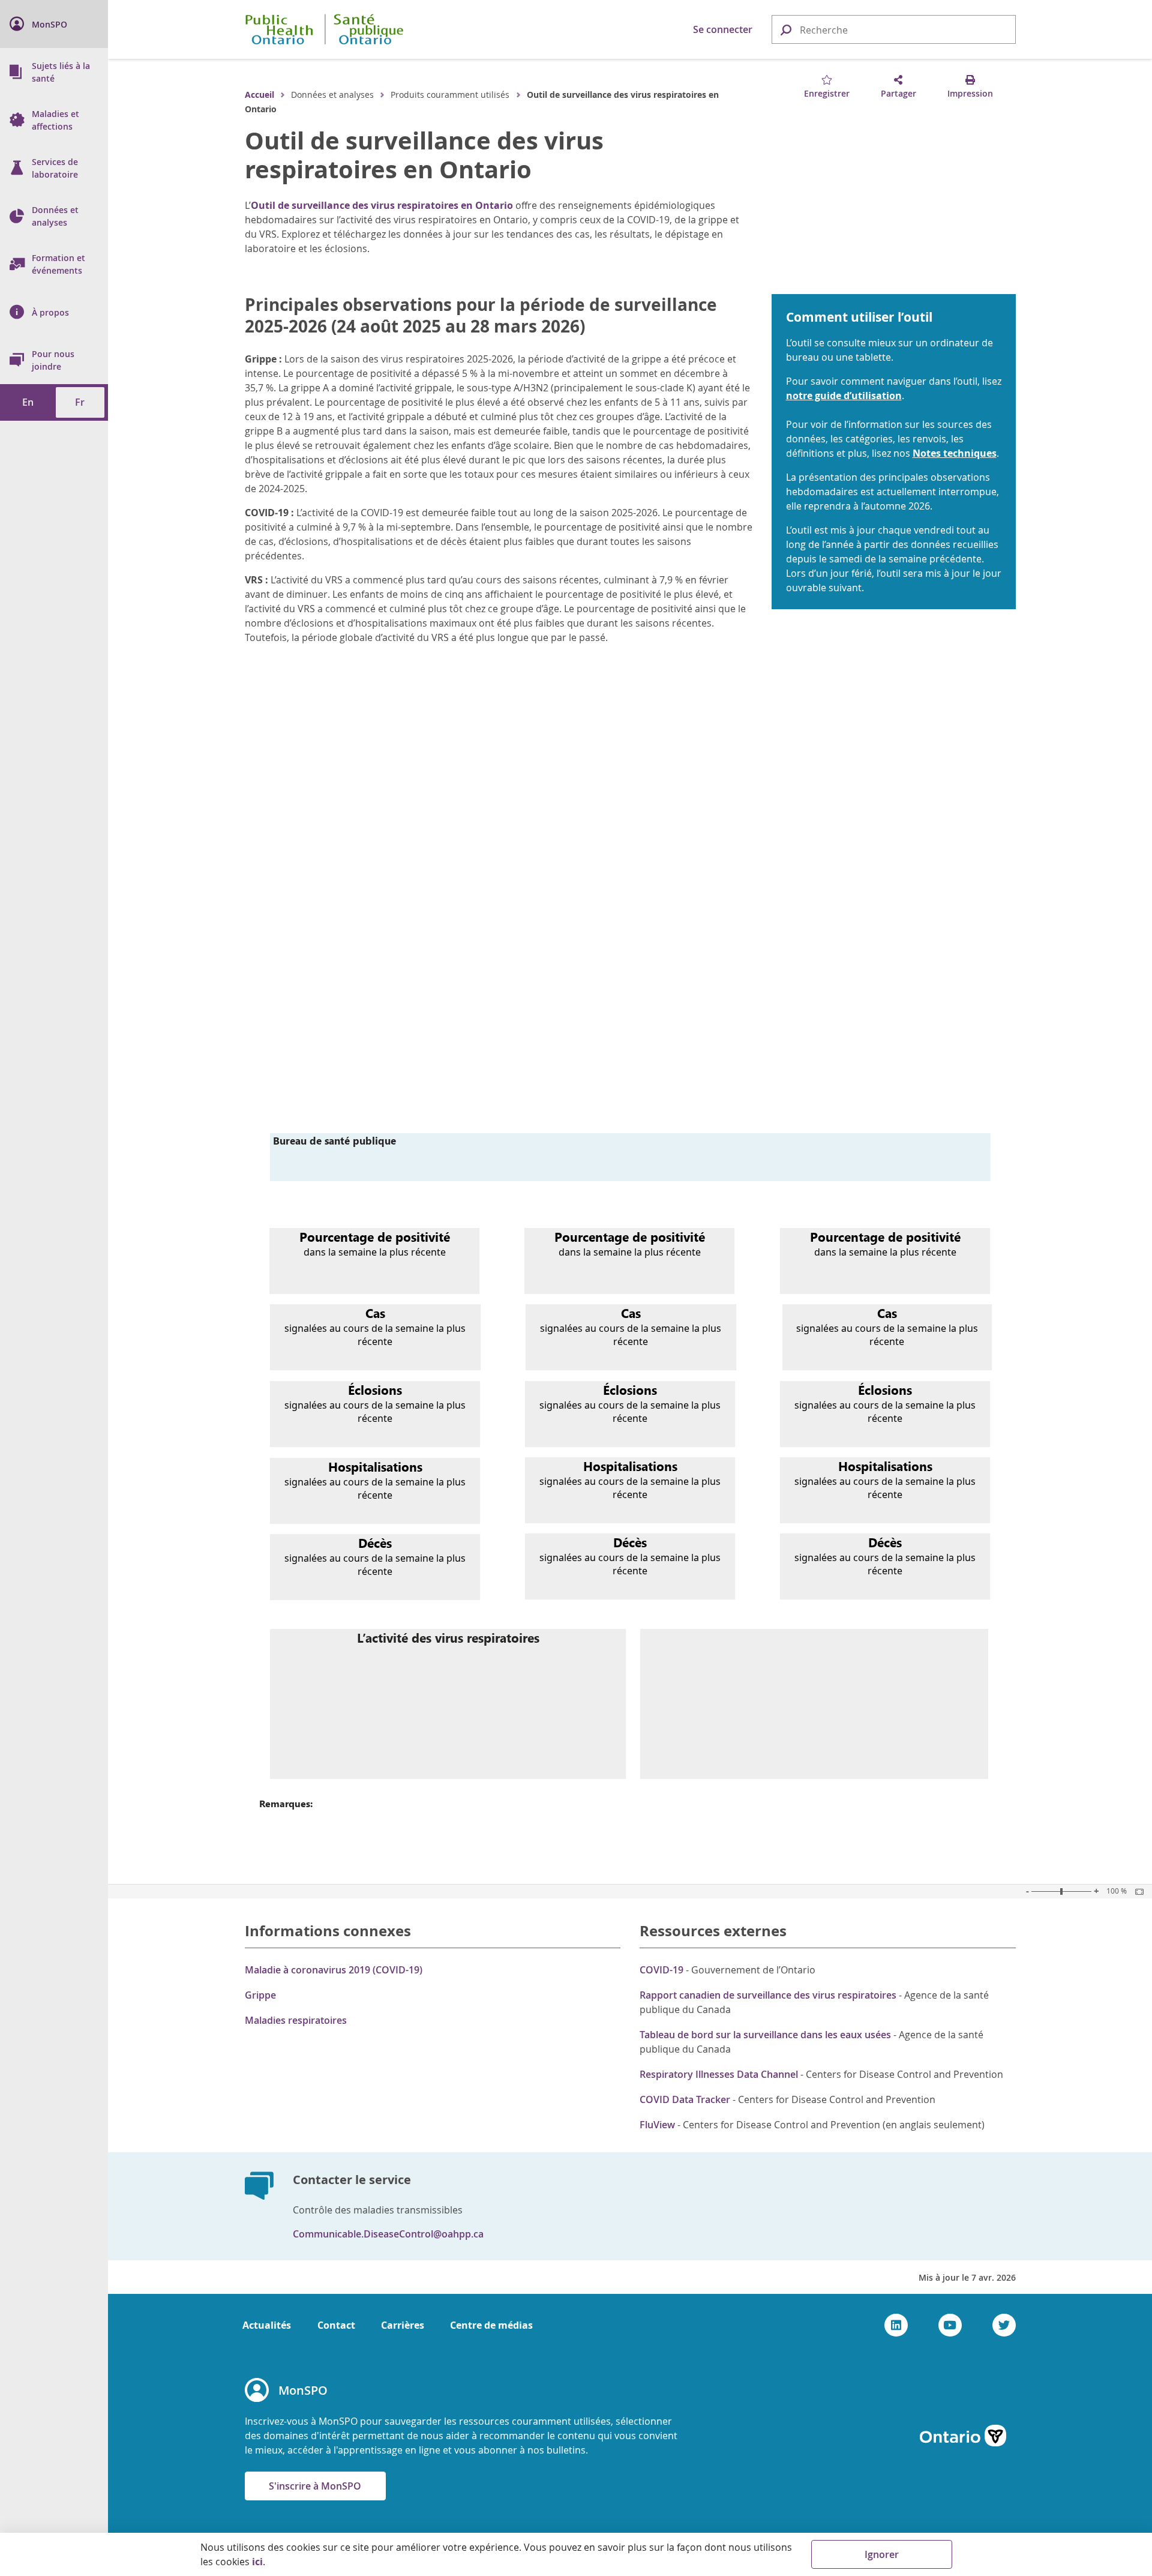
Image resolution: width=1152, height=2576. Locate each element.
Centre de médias (491, 2325)
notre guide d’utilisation (844, 396)
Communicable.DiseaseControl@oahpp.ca (388, 2234)
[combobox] (894, 30)
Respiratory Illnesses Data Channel (719, 2074)
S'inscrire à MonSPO (315, 2486)
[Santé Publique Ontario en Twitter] (1004, 2325)
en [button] (28, 402)
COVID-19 (661, 1970)
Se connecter (723, 29)
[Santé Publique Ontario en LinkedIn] (896, 2325)
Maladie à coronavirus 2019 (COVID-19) (334, 1970)
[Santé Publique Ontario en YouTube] (950, 2325)
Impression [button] (970, 93)
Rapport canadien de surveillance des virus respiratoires (768, 1995)
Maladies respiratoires (296, 2020)
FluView (657, 2125)
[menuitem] (54, 24)
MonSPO (303, 2390)
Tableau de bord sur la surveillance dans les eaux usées (765, 2035)
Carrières (403, 2325)
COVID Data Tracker (685, 2099)
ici (257, 2562)
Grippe (260, 1995)
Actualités (267, 2325)
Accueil (259, 95)
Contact (336, 2325)
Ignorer (882, 2554)
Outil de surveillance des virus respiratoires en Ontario (424, 155)
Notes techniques (955, 453)
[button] (785, 29)
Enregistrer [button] (827, 93)
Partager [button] (898, 93)
